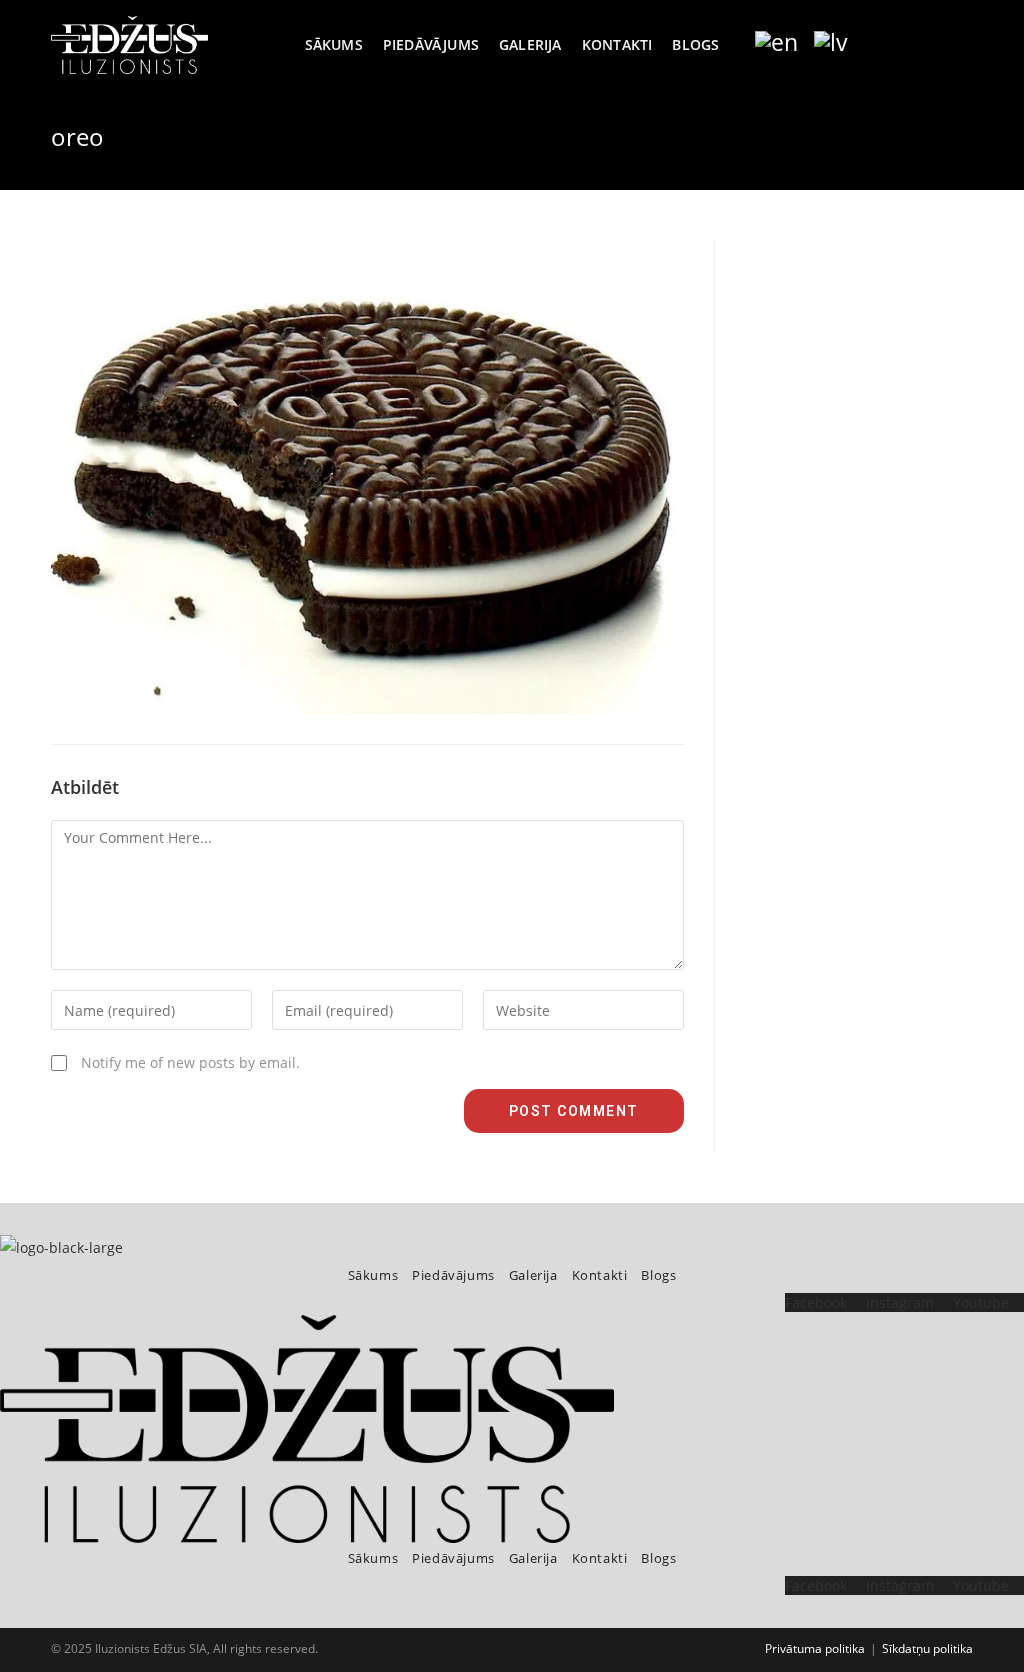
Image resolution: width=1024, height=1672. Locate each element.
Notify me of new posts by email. (190, 1062)
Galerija (533, 1275)
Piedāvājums (453, 1275)
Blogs (658, 1275)
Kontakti (600, 1275)
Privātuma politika (815, 1648)
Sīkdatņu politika (927, 1648)
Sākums (373, 1275)
